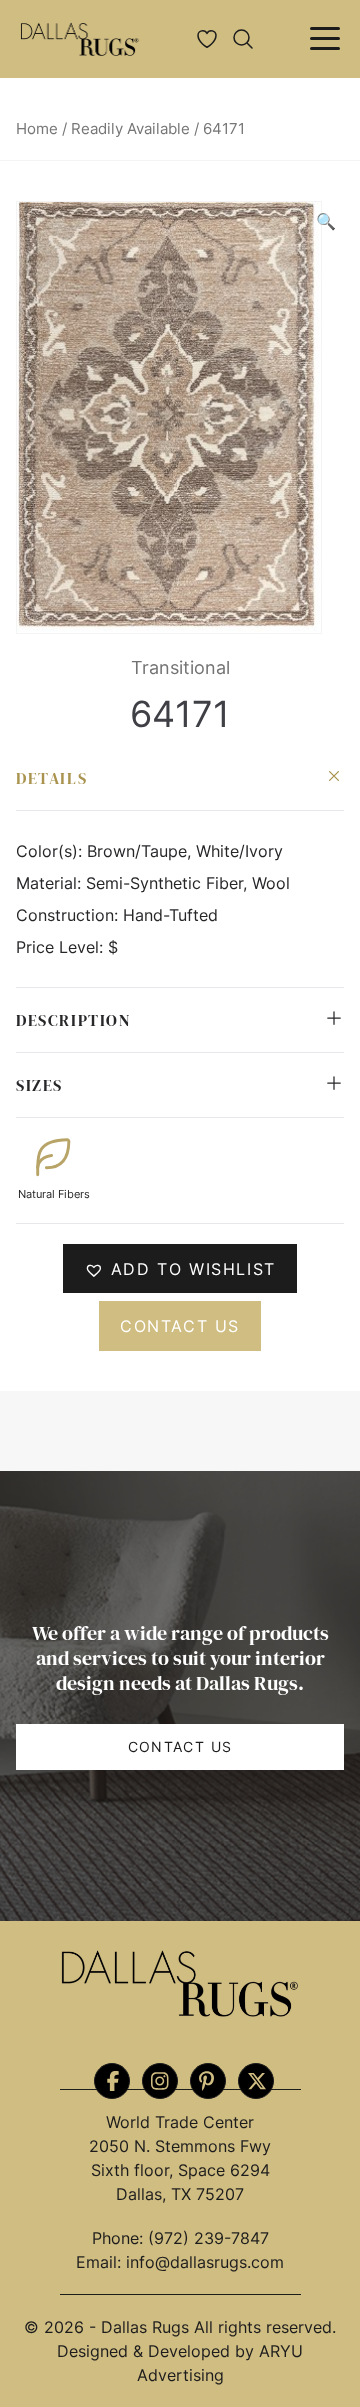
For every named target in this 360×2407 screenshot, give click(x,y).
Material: (51, 883)
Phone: (120, 2238)
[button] (326, 221)
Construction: (69, 915)
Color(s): (51, 851)
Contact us (180, 1326)
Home (37, 129)
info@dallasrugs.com (205, 2262)
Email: (101, 2262)
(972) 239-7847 (208, 2238)
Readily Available (130, 129)
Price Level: (62, 947)
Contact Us (180, 1746)
